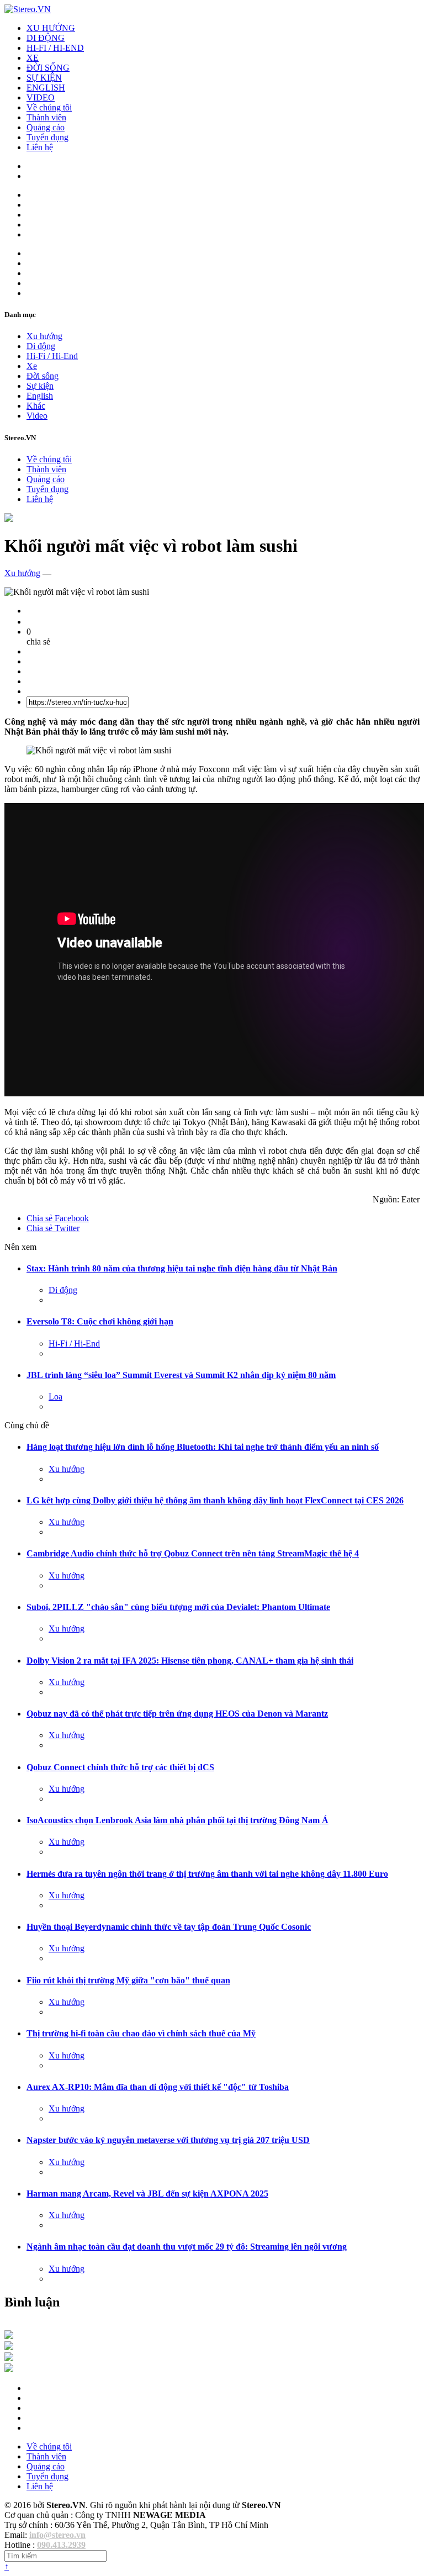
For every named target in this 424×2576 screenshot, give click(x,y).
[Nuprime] (9, 2358)
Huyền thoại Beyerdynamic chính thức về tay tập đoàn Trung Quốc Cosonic (169, 1927)
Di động (41, 346)
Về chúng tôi (49, 107)
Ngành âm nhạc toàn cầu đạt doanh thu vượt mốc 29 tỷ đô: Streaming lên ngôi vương (187, 2247)
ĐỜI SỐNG (48, 68)
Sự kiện (40, 386)
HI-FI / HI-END (55, 48)
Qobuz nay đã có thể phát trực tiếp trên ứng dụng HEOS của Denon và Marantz (177, 1714)
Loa (55, 1397)
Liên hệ (40, 147)
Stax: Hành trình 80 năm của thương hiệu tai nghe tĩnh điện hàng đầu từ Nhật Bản (182, 1268)
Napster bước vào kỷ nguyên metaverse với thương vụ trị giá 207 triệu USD (168, 2140)
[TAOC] (9, 2369)
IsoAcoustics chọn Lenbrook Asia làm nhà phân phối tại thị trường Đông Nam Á (177, 1820)
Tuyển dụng (47, 137)
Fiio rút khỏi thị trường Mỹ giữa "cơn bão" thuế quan (128, 1980)
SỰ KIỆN (44, 78)
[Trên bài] (9, 519)
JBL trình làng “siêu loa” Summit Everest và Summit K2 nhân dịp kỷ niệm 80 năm (181, 1375)
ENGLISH (46, 88)
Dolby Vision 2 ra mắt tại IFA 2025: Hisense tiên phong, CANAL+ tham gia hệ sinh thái (190, 1661)
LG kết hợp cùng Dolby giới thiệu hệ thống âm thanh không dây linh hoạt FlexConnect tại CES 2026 (215, 1500)
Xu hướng (44, 336)
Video (37, 416)
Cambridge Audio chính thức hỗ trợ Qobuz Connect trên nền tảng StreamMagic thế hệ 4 (193, 1553)
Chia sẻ (58, 1218)
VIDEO (41, 97)
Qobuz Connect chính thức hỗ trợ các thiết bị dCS (120, 1767)
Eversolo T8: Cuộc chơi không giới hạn (100, 1321)
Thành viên (46, 117)
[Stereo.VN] (28, 9)
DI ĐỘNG (46, 38)
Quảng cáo (46, 127)
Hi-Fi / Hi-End (52, 356)
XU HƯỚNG (51, 28)
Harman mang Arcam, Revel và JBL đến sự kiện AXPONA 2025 (147, 2194)
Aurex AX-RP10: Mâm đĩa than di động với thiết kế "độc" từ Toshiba (158, 2087)
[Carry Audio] (9, 2347)
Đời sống (43, 376)
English (40, 396)
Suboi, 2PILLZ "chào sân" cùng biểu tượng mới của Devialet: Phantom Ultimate (178, 1607)
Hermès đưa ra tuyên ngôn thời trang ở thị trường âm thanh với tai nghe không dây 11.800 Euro (207, 1874)
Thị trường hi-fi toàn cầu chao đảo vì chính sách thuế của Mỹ (141, 2033)
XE (33, 58)
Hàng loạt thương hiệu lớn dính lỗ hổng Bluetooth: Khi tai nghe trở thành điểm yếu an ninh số (203, 1447)
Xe (32, 366)
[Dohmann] (9, 2336)
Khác (36, 406)
